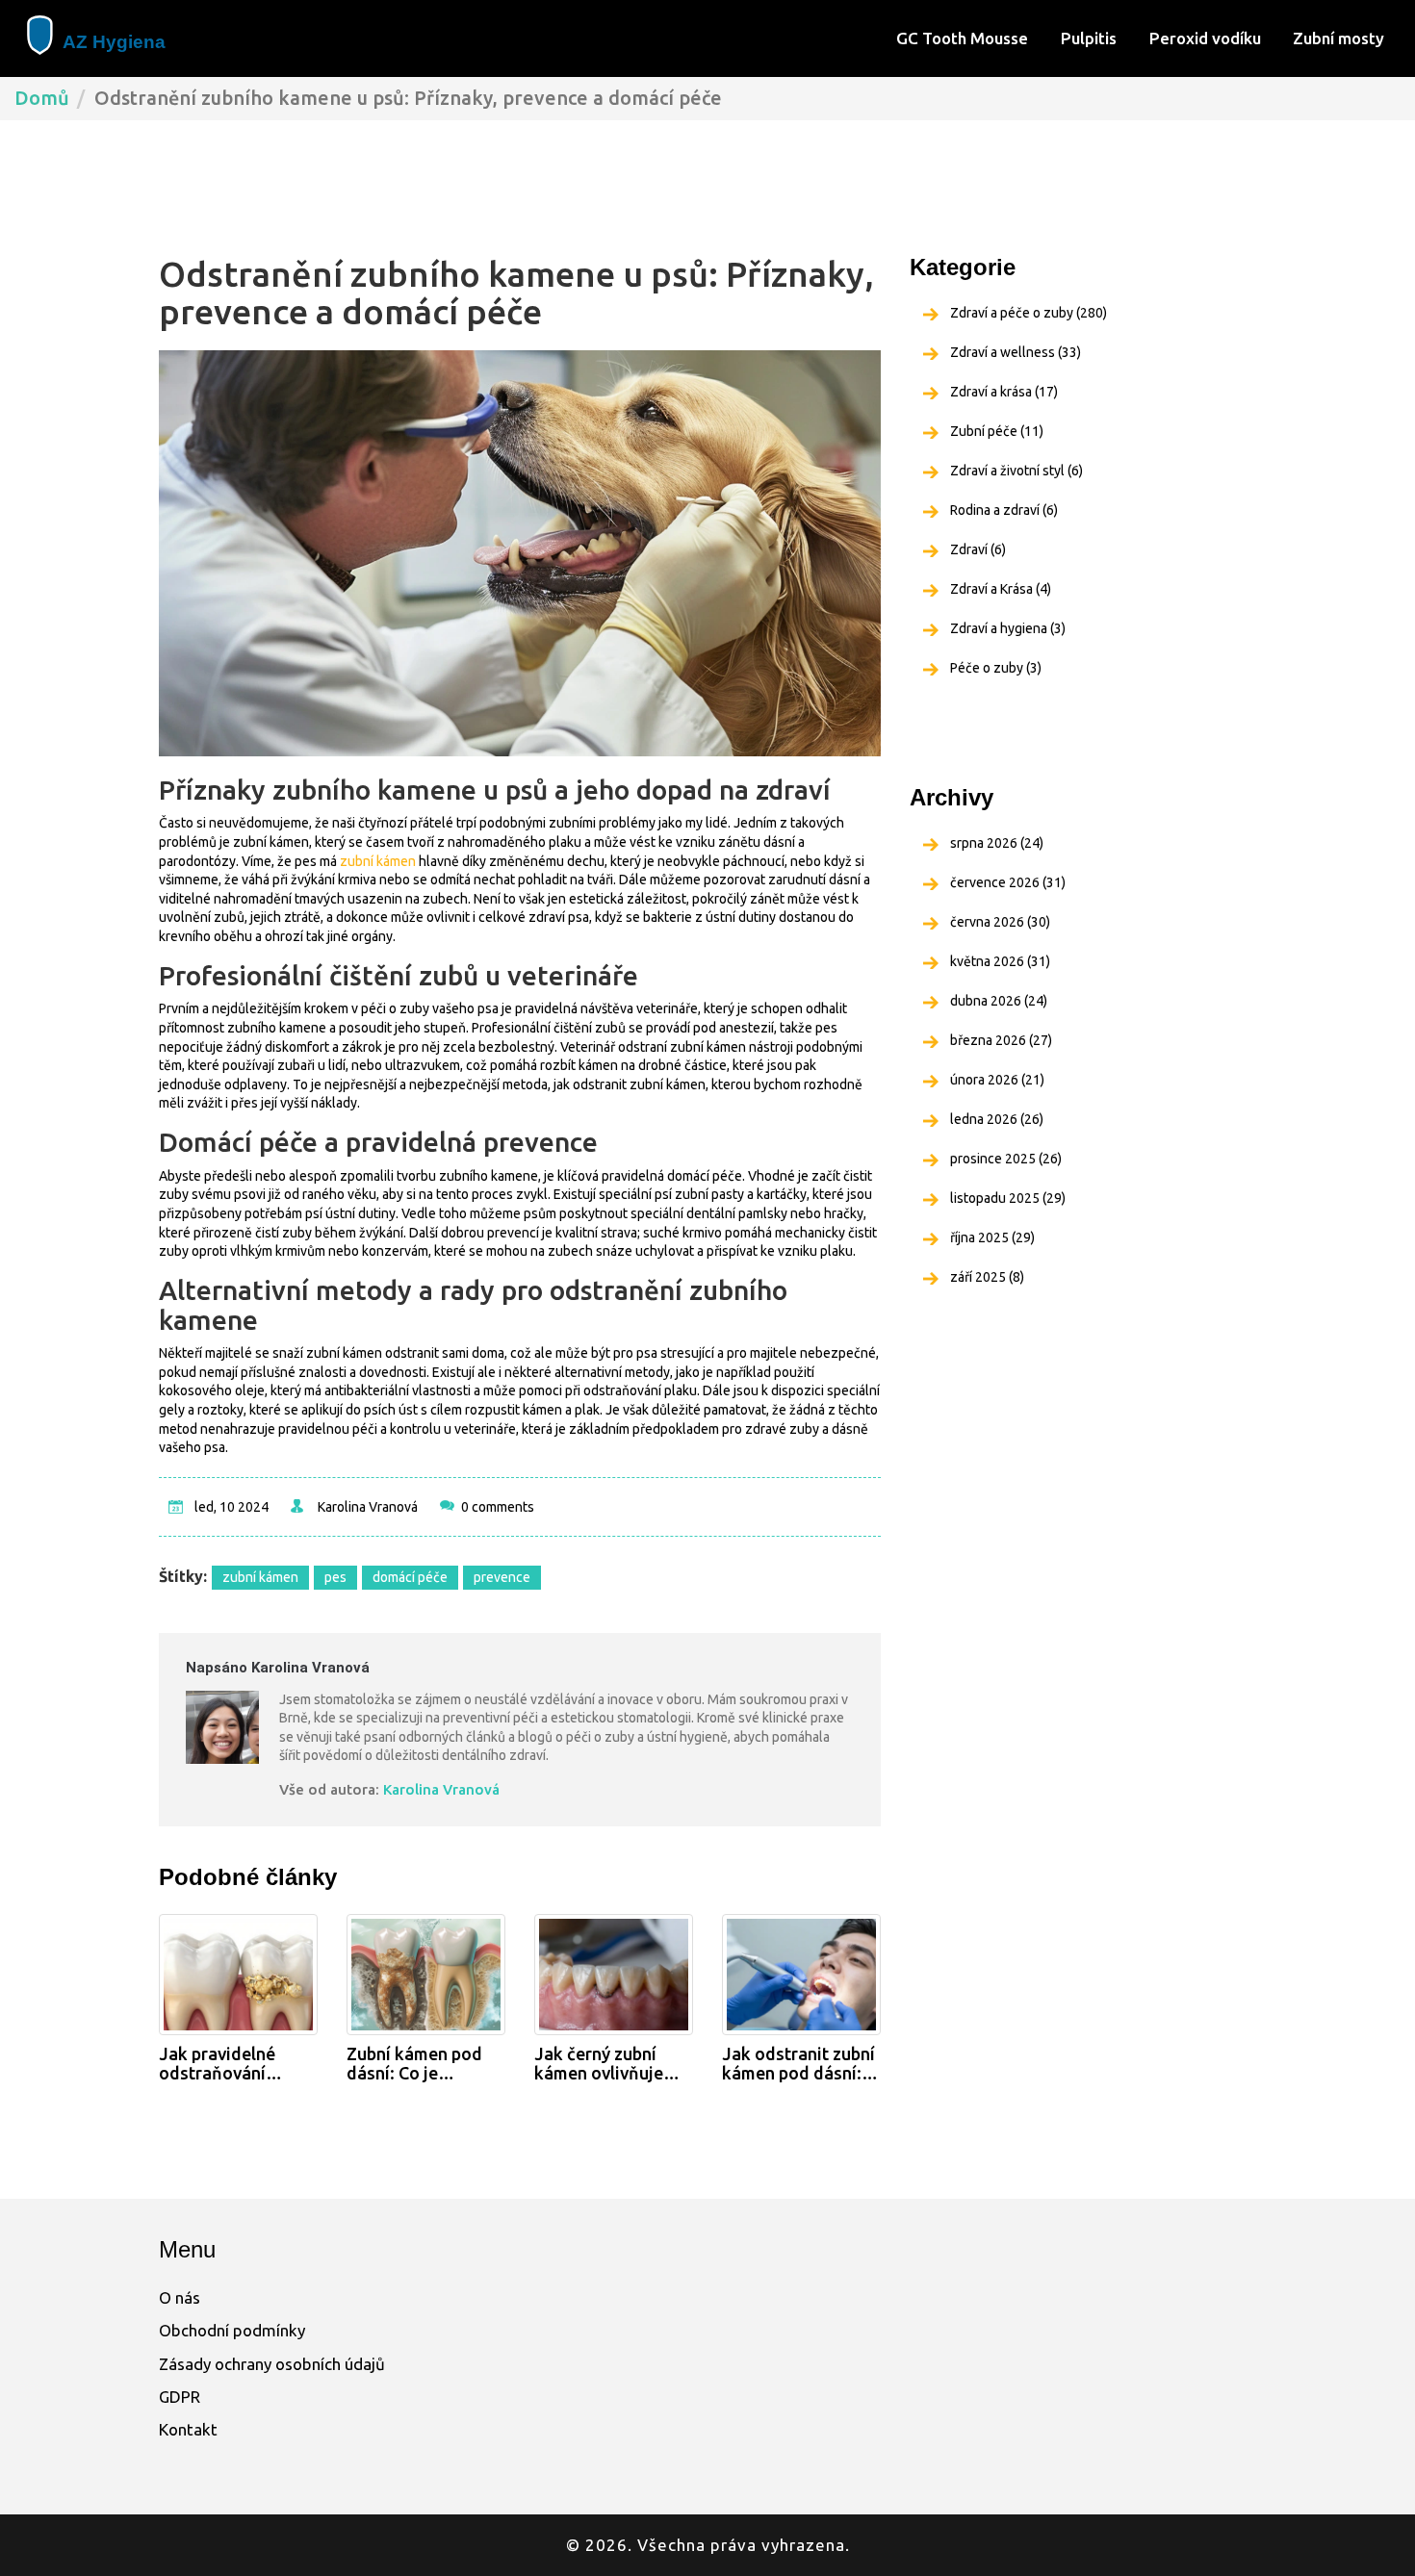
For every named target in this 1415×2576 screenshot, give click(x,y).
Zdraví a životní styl (1016, 471)
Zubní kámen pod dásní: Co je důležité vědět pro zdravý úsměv (419, 2064)
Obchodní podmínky (232, 2330)
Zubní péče (997, 431)
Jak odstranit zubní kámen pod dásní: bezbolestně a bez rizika (798, 2064)
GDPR (180, 2397)
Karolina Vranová (368, 1507)
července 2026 (1008, 882)
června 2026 (1000, 922)
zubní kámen (378, 861)
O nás (180, 2297)
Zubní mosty (1338, 38)
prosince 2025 (1006, 1159)
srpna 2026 (997, 843)
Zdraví (978, 549)
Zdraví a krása (1004, 392)
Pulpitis (1089, 38)
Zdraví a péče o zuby (1029, 313)
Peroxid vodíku (1205, 38)
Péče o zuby (996, 668)
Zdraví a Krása (1001, 589)
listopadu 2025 (1008, 1198)
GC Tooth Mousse (962, 38)
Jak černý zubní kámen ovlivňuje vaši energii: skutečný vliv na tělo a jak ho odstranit (599, 2064)
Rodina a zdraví (1004, 510)
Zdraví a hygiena (1008, 628)
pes (335, 1577)
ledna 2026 (997, 1119)
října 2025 (992, 1237)
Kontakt (188, 2429)
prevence (502, 1577)
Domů (42, 98)
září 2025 (987, 1277)
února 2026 (997, 1080)
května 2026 (1000, 961)
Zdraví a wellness (1016, 352)
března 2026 (1001, 1040)
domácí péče (410, 1577)
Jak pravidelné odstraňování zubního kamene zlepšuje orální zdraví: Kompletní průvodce (228, 2064)
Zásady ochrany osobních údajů (272, 2364)
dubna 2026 (999, 1001)
